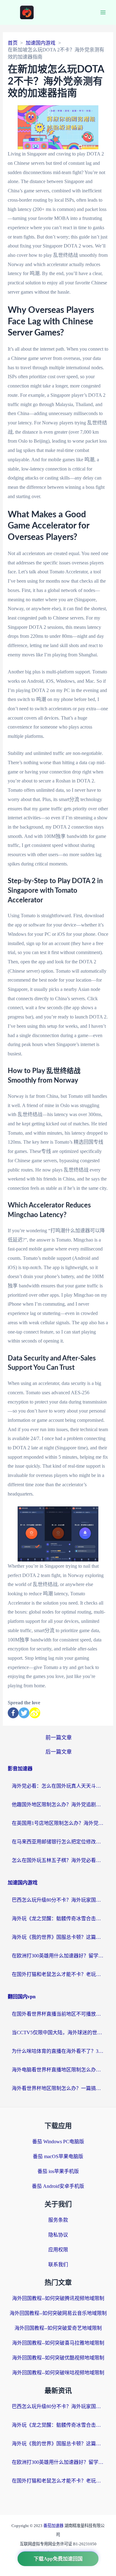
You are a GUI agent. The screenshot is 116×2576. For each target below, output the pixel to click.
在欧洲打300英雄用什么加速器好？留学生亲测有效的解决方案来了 (58, 1956)
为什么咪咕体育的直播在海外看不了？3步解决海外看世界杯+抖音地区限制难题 (58, 2051)
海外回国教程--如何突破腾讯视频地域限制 (58, 2298)
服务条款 (58, 2220)
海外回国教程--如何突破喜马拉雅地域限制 (58, 2343)
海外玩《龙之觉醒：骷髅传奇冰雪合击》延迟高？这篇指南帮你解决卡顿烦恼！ (58, 1919)
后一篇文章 (59, 1752)
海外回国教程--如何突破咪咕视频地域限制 (58, 2373)
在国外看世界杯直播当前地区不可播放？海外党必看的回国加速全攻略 (58, 2014)
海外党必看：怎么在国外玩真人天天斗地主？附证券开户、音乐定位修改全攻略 (58, 1786)
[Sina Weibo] (35, 1713)
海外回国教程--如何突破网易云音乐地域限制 (58, 2313)
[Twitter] (24, 1713)
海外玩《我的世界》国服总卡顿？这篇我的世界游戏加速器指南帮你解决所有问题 (58, 1937)
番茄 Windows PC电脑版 (58, 2142)
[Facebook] (13, 1713)
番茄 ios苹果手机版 (58, 2171)
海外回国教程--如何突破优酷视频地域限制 (58, 2358)
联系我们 (58, 2265)
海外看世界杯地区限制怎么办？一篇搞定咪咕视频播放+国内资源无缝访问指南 (58, 2088)
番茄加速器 (54, 2526)
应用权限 (58, 2250)
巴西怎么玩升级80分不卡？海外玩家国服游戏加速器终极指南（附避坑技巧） (58, 1900)
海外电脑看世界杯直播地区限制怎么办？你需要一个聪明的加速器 (58, 2070)
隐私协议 (58, 2235)
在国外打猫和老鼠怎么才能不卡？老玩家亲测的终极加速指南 (58, 1974)
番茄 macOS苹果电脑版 (58, 2156)
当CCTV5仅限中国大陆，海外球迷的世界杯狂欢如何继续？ (58, 2033)
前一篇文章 (59, 1738)
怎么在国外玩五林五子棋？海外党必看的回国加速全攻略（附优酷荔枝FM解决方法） (58, 1860)
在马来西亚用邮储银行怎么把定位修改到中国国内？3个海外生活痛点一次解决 (58, 1842)
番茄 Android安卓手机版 (58, 2186)
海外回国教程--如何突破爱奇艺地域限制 (58, 2328)
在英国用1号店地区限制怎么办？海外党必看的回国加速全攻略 (58, 1823)
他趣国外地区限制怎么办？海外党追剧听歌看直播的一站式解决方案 (58, 1805)
